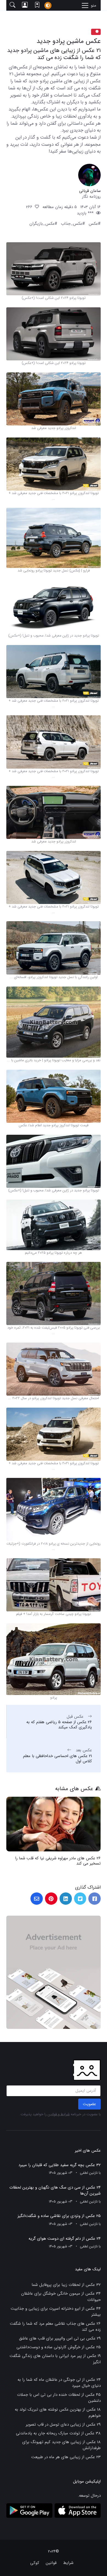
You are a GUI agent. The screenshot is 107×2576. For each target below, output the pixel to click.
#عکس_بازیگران (43, 224)
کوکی (35, 2563)
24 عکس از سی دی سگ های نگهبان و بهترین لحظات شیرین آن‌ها (55, 2191)
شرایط (68, 2563)
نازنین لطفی (89, 2173)
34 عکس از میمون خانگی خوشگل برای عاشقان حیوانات (61, 2297)
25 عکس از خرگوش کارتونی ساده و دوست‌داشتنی (59, 2347)
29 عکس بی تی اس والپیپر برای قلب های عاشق (60, 2338)
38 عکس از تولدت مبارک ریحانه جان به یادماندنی (58, 2433)
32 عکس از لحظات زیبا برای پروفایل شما (66, 2285)
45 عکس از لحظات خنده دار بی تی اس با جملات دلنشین (59, 2398)
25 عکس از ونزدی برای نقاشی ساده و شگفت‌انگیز (59, 2216)
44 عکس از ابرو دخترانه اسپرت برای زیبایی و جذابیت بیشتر (56, 2312)
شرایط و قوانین (59, 2114)
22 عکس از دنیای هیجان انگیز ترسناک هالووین (61, 1858)
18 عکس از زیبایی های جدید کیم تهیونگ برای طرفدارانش (61, 2445)
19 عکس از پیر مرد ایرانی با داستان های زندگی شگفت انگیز (55, 2359)
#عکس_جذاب (73, 224)
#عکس (95, 224)
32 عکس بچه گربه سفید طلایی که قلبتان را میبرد (60, 2165)
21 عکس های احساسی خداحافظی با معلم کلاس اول (57, 1759)
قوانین (51, 2563)
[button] (12, 5)
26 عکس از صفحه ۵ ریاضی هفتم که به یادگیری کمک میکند (59, 1725)
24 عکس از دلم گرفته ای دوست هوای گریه (65, 2239)
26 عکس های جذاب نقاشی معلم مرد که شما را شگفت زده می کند (55, 2327)
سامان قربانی (90, 191)
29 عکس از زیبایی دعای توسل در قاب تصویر (63, 2425)
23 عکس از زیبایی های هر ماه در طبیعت (66, 2457)
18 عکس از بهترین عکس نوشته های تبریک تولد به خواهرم (58, 2413)
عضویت (89, 2104)
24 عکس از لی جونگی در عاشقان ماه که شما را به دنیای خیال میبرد (59, 2383)
